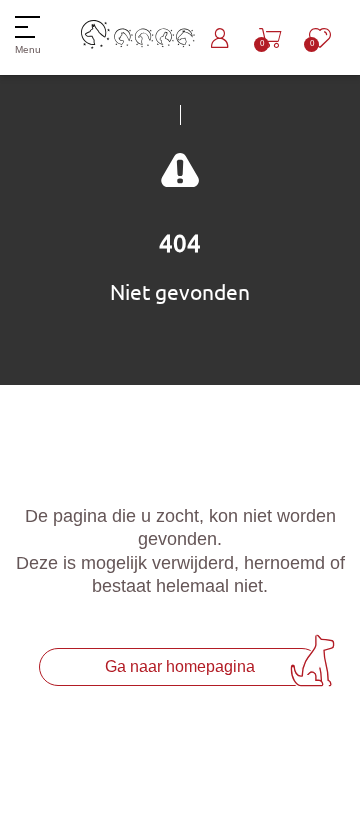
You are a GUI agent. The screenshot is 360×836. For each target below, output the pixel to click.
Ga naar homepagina (180, 666)
